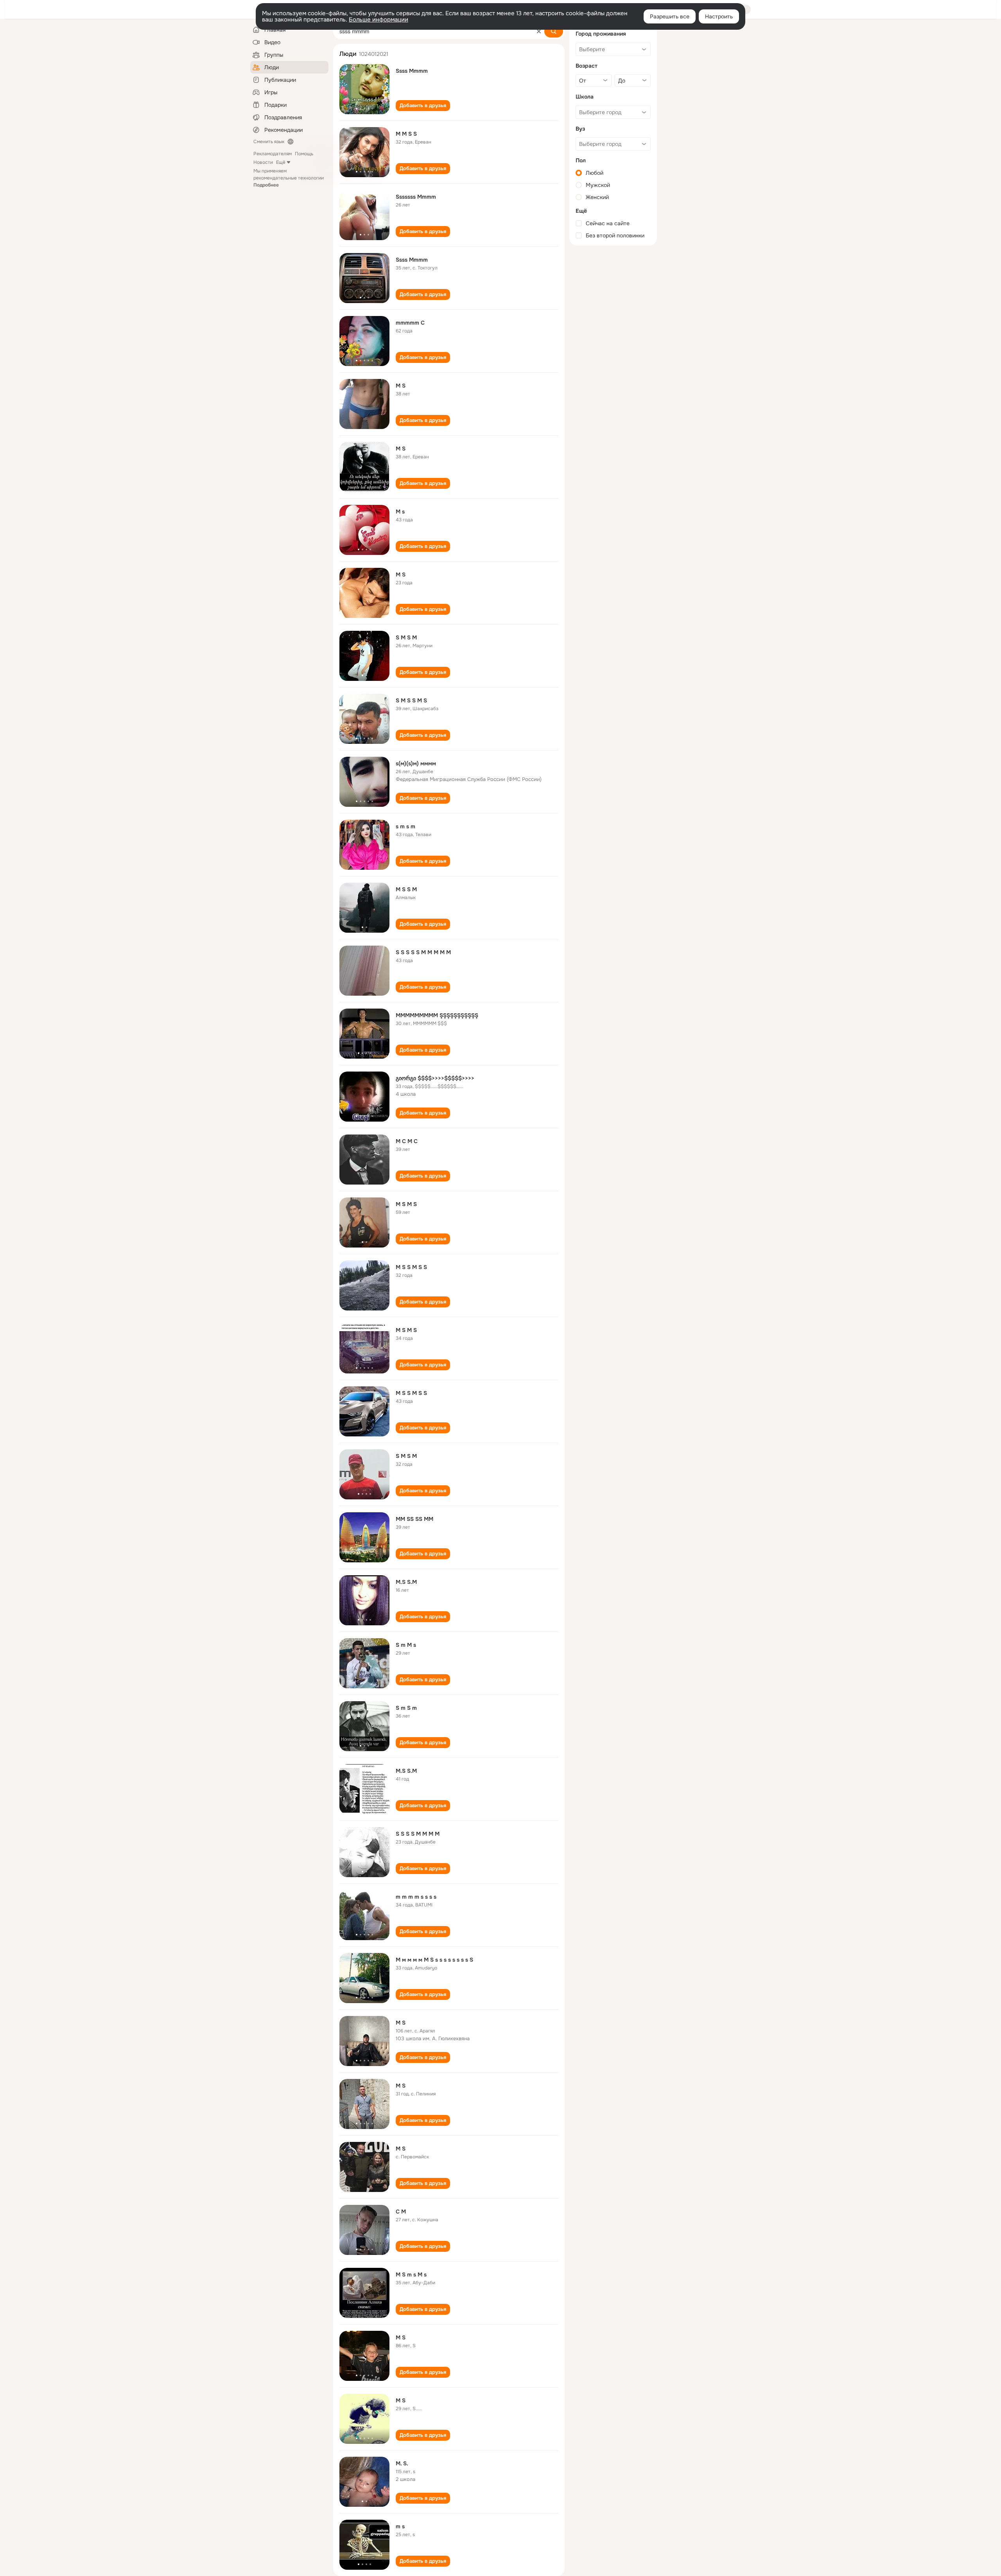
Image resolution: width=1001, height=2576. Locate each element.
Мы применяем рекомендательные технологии (289, 178)
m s (400, 2526)
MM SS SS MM (414, 1519)
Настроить (719, 16)
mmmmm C (410, 323)
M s (400, 512)
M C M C (407, 1141)
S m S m (406, 1708)
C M (401, 2212)
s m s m (405, 826)
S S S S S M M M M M (423, 952)
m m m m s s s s (416, 1897)
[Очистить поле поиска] (539, 31)
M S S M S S (411, 1267)
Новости (263, 162)
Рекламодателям (273, 154)
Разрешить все (670, 16)
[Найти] (554, 31)
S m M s (406, 1645)
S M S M (406, 637)
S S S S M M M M (418, 1834)
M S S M (406, 889)
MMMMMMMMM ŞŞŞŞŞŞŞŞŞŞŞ (437, 1015)
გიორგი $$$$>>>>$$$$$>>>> (435, 1078)
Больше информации (379, 20)
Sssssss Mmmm (416, 197)
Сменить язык (269, 142)
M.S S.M (406, 1582)
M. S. (402, 2463)
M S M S (406, 1204)
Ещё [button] (281, 162)
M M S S (406, 134)
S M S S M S (411, 700)
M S (401, 386)
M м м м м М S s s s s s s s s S (434, 1960)
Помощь (304, 154)
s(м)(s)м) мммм (416, 763)
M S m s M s (411, 2274)
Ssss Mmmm (412, 71)
